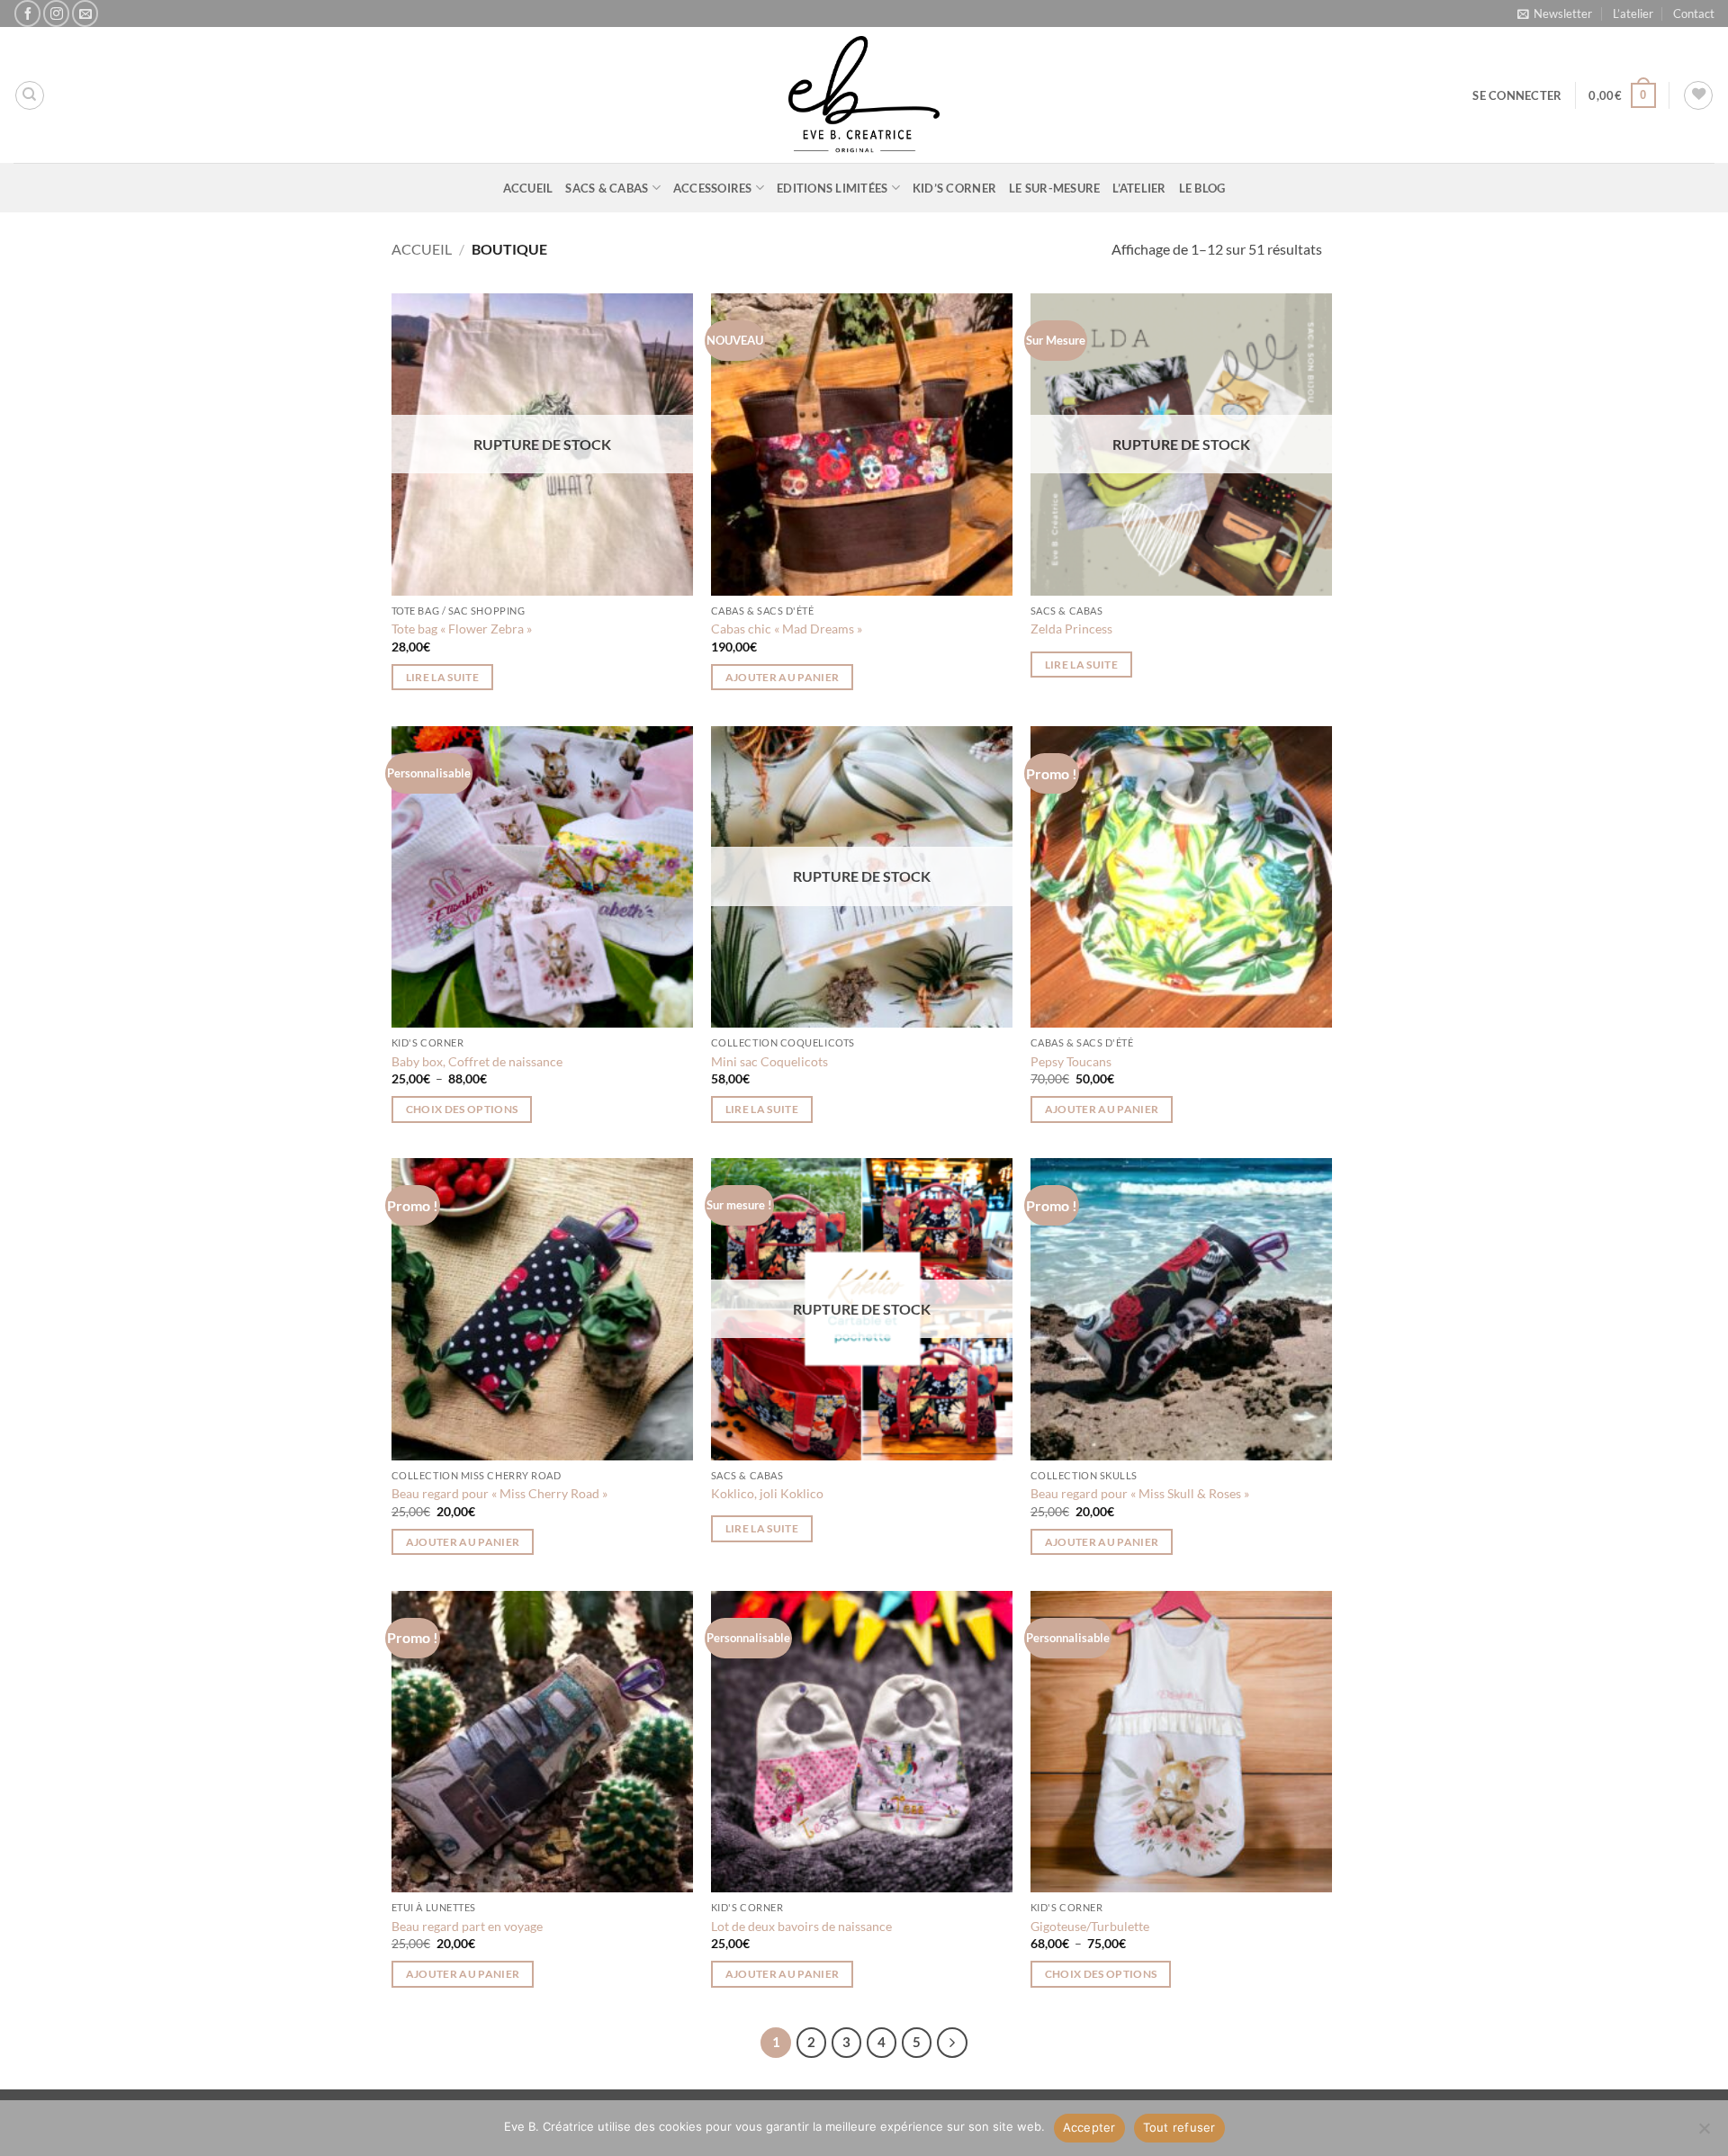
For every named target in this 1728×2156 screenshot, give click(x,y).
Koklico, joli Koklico (767, 1493)
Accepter (1089, 2127)
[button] (1555, 13)
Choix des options (462, 1109)
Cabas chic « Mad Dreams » (787, 629)
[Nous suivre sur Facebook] (27, 13)
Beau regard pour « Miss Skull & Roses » (1140, 1493)
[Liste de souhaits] (1698, 95)
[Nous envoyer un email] (85, 13)
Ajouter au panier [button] (783, 677)
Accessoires (713, 188)
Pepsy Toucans (1071, 1061)
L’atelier (1633, 13)
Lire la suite (443, 677)
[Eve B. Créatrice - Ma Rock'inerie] (864, 95)
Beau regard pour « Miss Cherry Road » (499, 1493)
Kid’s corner (954, 188)
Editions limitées (832, 188)
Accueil (528, 188)
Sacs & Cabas (607, 188)
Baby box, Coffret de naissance (477, 1061)
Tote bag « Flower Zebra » (462, 629)
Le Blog (1202, 188)
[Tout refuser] (1704, 2134)
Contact (1694, 13)
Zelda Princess (1071, 629)
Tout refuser (1179, 2127)
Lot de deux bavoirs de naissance (801, 1926)
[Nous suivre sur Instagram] (56, 13)
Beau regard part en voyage (467, 1926)
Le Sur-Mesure (1054, 188)
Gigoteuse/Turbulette (1090, 1926)
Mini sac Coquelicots (769, 1061)
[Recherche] (30, 95)
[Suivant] (952, 2043)
